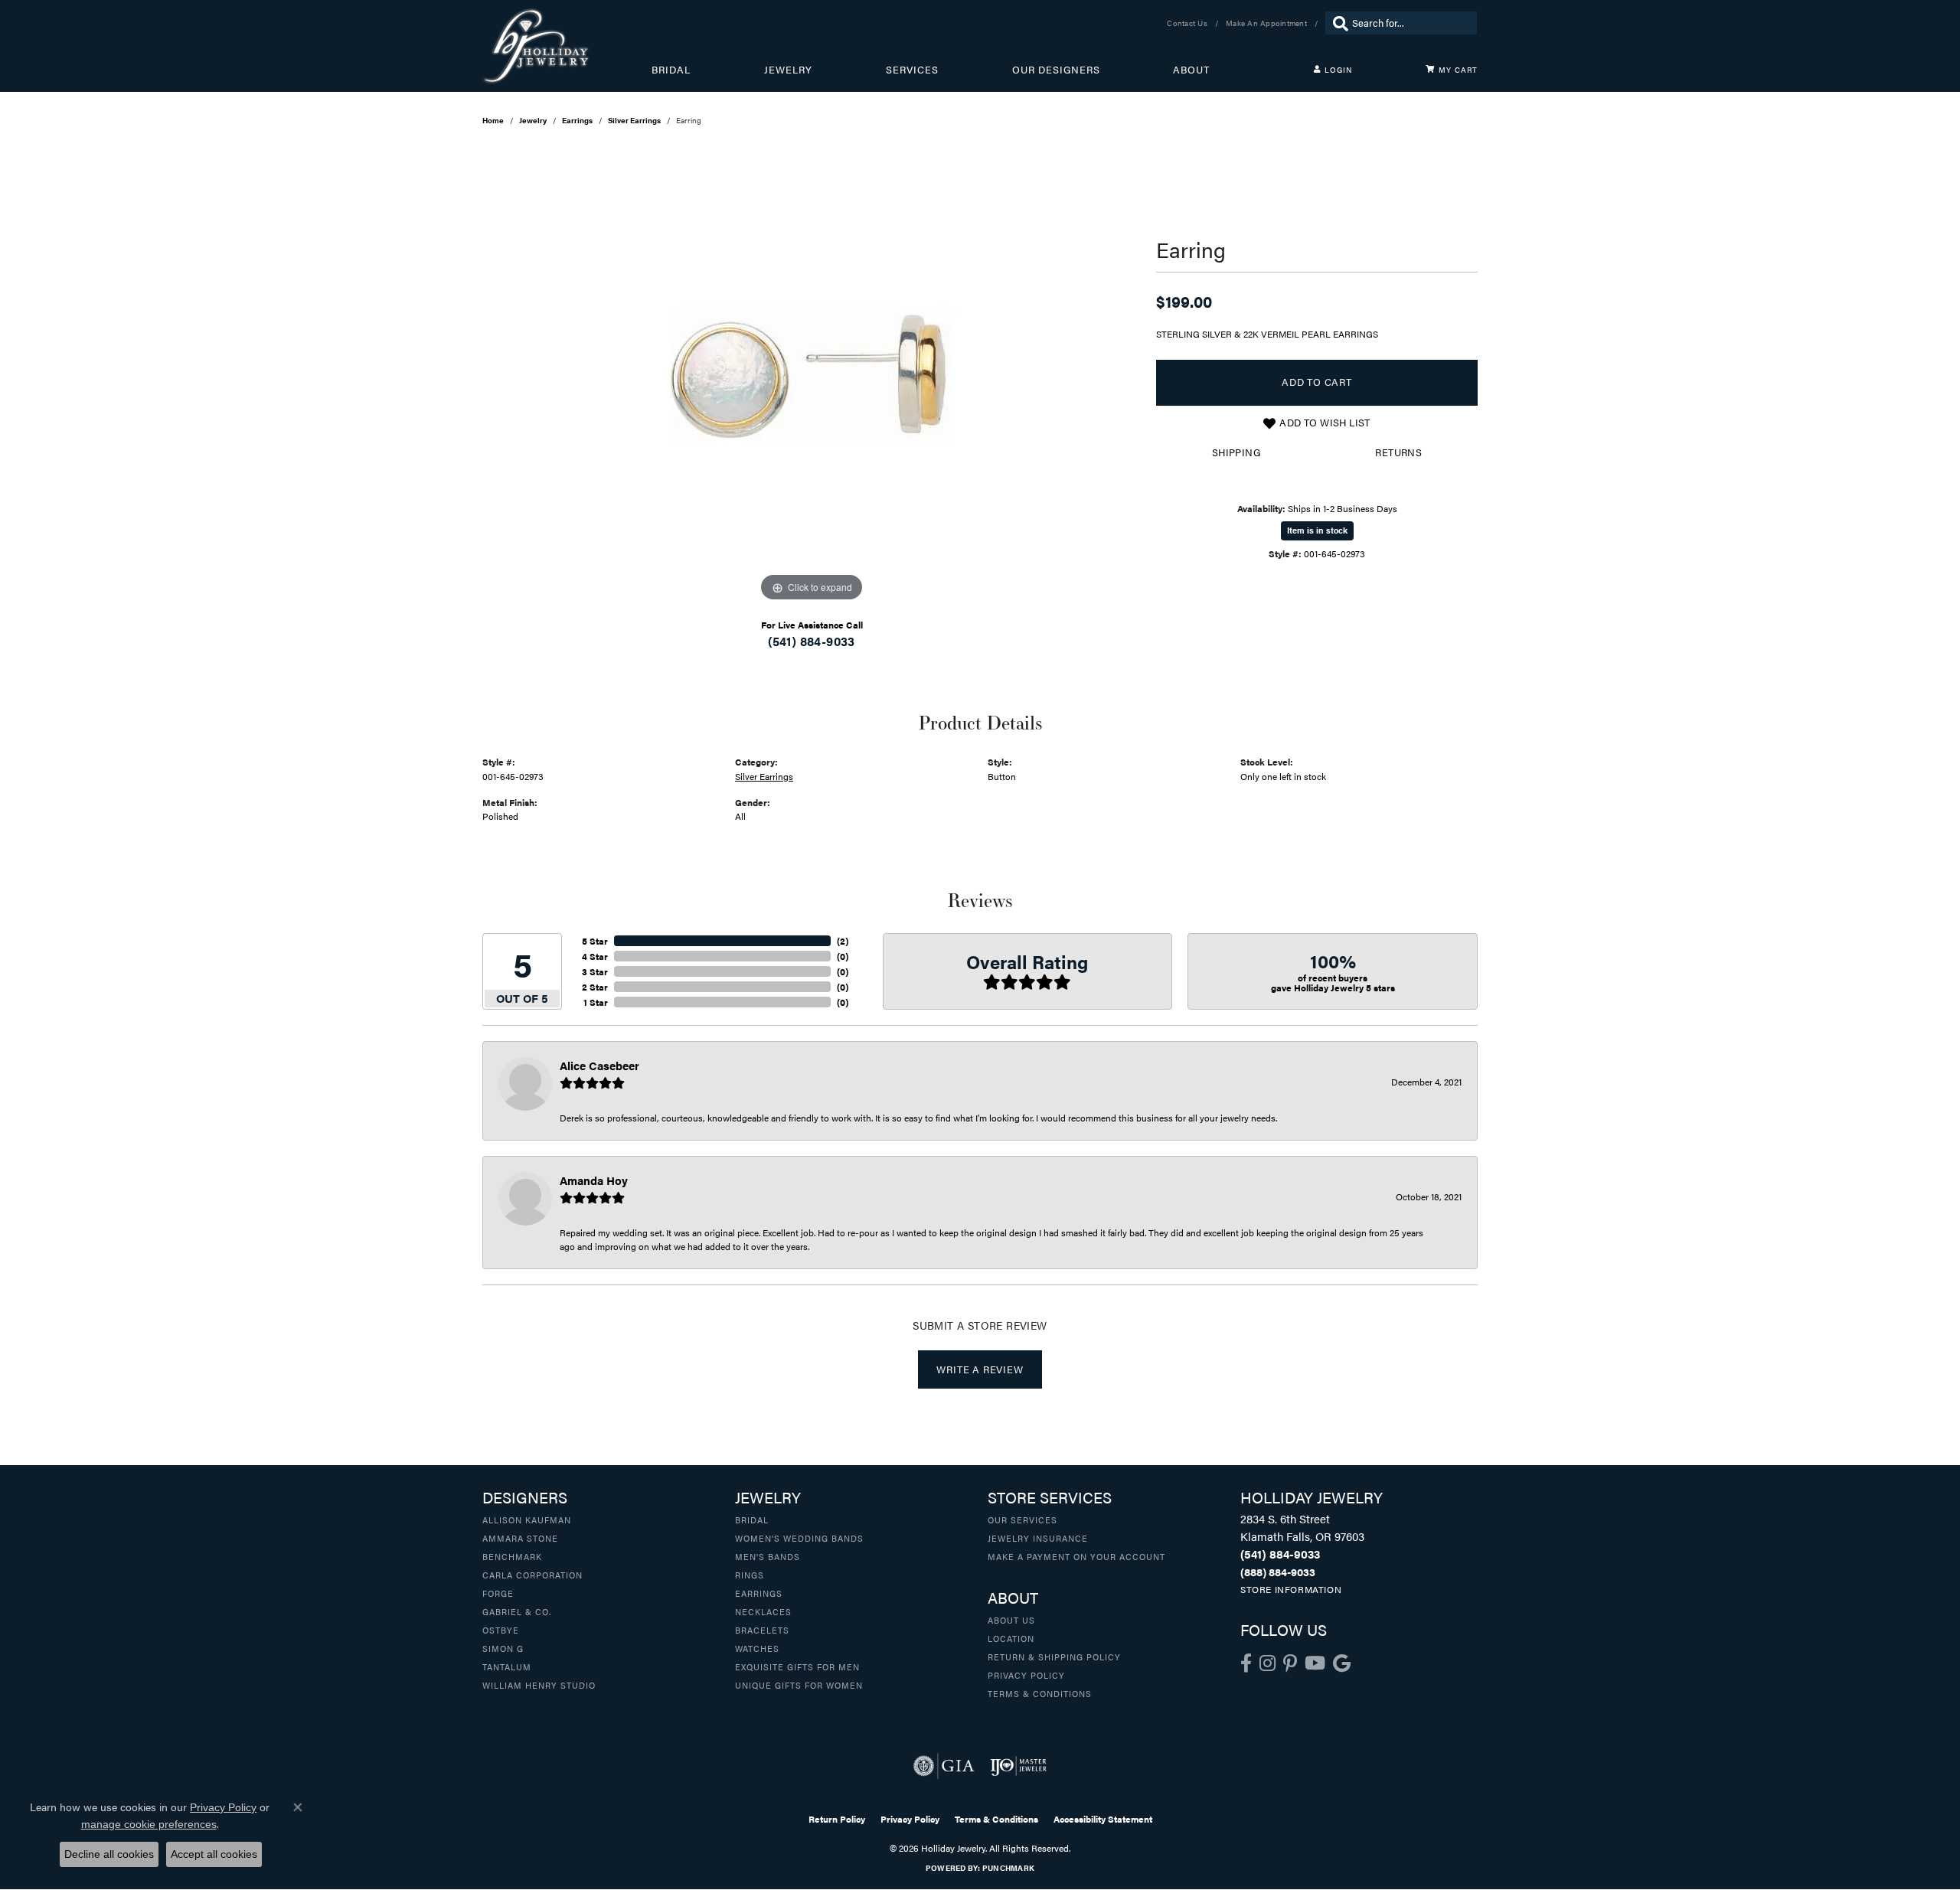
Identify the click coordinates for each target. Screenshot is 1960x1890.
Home (493, 120)
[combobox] (1411, 23)
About (1191, 70)
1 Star (596, 1002)
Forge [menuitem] (498, 1593)
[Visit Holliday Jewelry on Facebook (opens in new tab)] (1246, 1663)
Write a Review (980, 1369)
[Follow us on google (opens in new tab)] (1342, 1663)
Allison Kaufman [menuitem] (527, 1520)
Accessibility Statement (1103, 1819)
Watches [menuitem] (757, 1648)
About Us (1011, 1620)
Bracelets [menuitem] (762, 1630)
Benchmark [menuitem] (512, 1556)
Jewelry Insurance (1038, 1538)
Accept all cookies (214, 1854)
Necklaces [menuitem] (763, 1611)
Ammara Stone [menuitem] (520, 1538)
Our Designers (1056, 70)
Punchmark (1008, 1868)
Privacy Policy (1026, 1675)
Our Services (1022, 1520)
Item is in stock (1317, 530)
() (843, 941)
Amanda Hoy (594, 1180)
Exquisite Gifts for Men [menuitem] (797, 1666)
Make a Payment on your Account (1076, 1556)
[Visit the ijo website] (1019, 1766)
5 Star (595, 941)
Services (912, 70)
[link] (1189, 23)
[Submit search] (1337, 23)
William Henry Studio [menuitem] (539, 1685)
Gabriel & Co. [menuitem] (517, 1611)
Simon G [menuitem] (503, 1648)
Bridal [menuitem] (752, 1520)
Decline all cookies (109, 1854)
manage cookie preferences (149, 1824)
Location (1011, 1638)
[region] (812, 376)
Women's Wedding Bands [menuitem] (799, 1538)
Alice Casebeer (599, 1065)
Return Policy (837, 1819)
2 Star (595, 987)
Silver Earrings (634, 120)
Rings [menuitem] (750, 1575)
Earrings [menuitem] (759, 1593)
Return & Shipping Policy (1054, 1657)
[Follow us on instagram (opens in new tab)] (1267, 1663)
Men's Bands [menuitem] (768, 1556)
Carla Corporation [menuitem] (532, 1575)
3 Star (595, 971)
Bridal (671, 70)
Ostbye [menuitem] (501, 1630)
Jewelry (788, 70)
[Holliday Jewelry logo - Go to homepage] (567, 46)
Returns (1398, 452)
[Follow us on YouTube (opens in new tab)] (1315, 1663)
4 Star (595, 956)
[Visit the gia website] (944, 1766)
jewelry (533, 120)
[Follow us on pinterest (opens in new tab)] (1290, 1663)
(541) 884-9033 (812, 641)
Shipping (1236, 452)
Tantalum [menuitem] (507, 1666)
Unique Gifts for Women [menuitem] (799, 1685)
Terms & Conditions (1040, 1693)
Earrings (577, 120)
